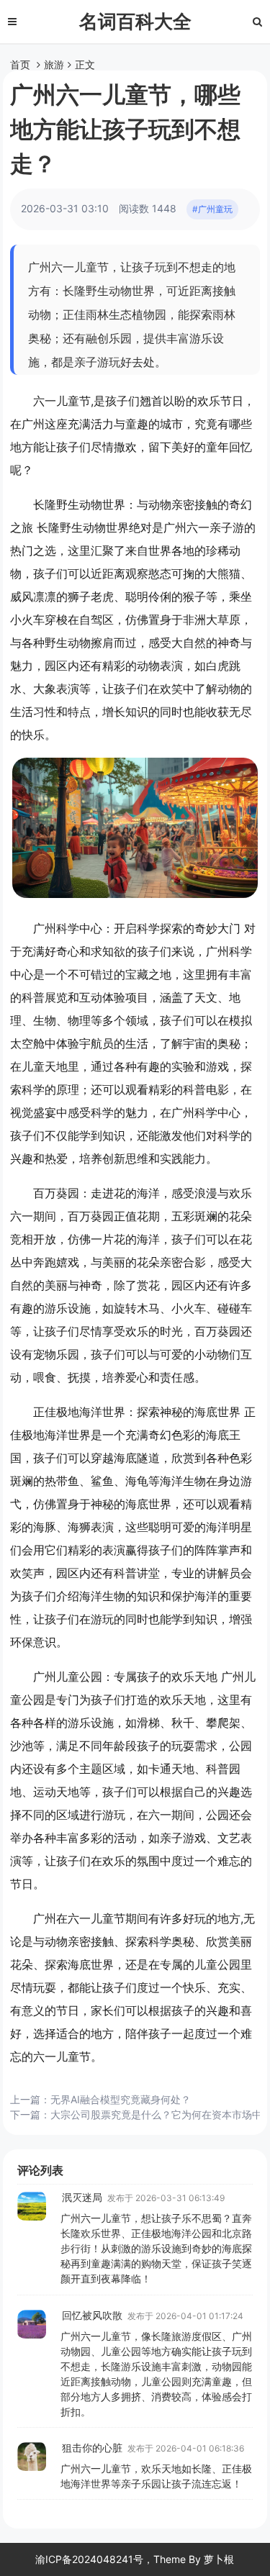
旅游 (54, 64)
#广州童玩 (212, 209)
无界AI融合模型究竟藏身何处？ (121, 2099)
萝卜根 (219, 2559)
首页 (20, 64)
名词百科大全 (135, 21)
